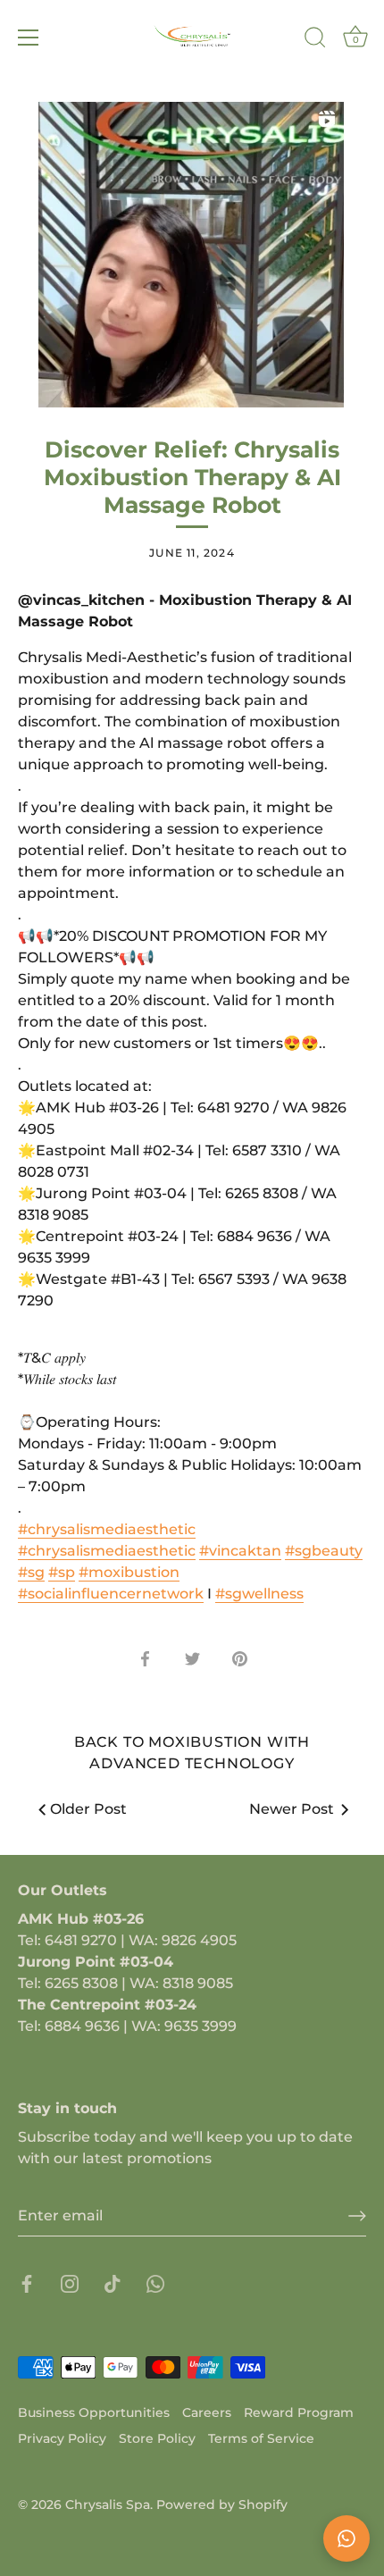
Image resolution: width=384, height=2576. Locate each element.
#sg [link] (31, 1572)
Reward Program (299, 2412)
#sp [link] (62, 1572)
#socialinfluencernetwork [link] (111, 1594)
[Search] (315, 40)
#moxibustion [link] (129, 1572)
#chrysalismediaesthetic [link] (107, 1529)
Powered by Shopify (222, 2505)
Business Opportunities (94, 2412)
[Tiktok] (113, 2282)
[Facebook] (27, 2282)
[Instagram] (70, 2282)
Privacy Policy (62, 2438)
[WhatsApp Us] (346, 2538)
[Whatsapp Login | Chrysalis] (155, 2282)
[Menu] (29, 38)
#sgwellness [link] (259, 1594)
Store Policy (157, 2438)
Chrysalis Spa (108, 2505)
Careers (207, 2412)
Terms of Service (261, 2438)
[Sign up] (357, 2216)
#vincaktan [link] (240, 1551)
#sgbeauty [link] (324, 1551)
